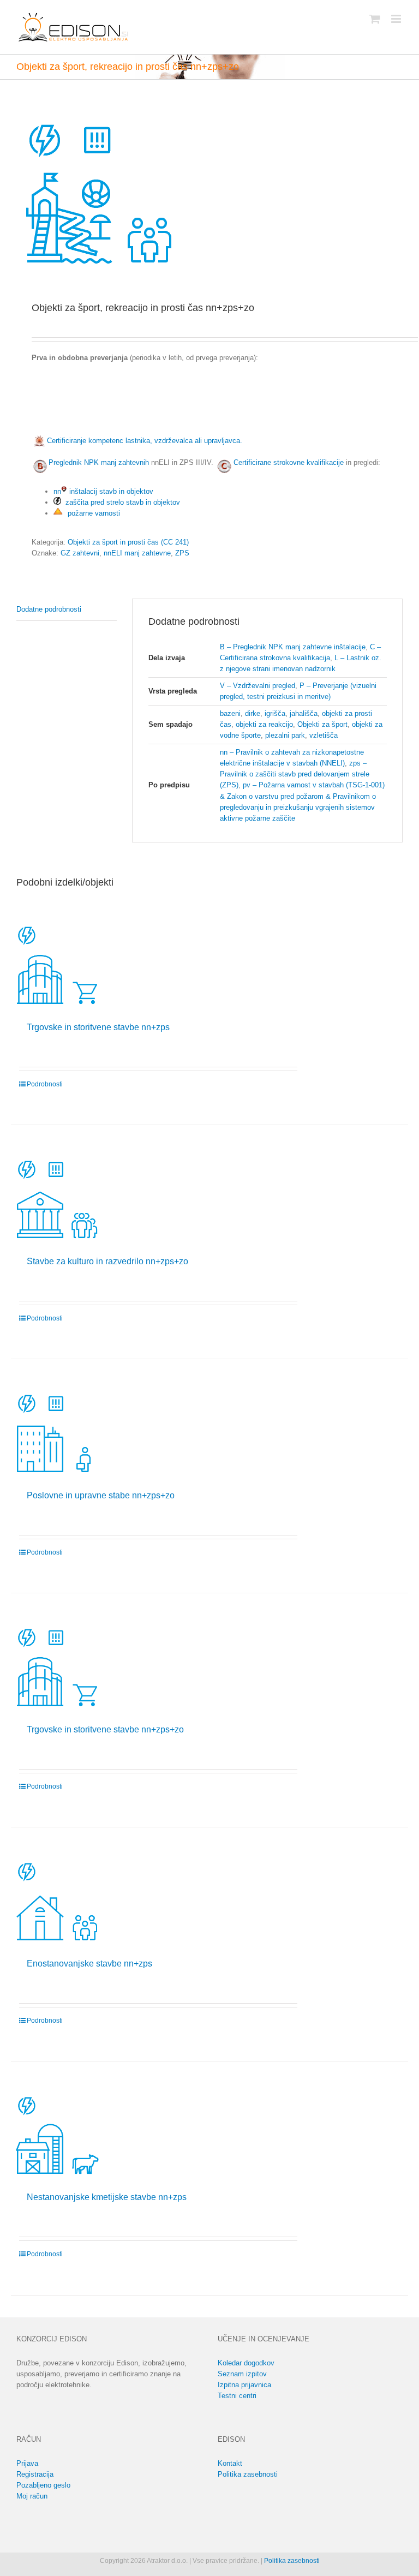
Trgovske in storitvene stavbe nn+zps (98, 1027)
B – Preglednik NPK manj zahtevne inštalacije (293, 647)
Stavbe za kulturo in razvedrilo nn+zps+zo (107, 1261)
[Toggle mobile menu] (397, 19)
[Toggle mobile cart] (375, 19)
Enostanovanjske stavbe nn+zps (89, 1964)
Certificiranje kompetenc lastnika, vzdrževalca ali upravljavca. (143, 441)
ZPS (182, 553)
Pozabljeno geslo (43, 2485)
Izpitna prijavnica (244, 2385)
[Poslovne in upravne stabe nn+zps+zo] (56, 1432)
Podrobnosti (45, 1084)
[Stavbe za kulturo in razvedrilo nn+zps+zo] (56, 1198)
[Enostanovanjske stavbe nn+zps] (56, 1900)
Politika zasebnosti (248, 2474)
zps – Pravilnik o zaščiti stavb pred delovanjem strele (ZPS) (295, 774)
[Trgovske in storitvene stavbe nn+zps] (56, 964)
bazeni (230, 713)
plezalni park (285, 735)
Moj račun (32, 2496)
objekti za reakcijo (264, 724)
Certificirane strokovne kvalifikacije (289, 462)
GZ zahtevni (80, 553)
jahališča (304, 713)
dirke (253, 713)
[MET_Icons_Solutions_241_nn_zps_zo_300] (209, 192)
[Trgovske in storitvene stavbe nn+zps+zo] (56, 1666)
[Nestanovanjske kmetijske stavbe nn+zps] (56, 2134)
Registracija (35, 2474)
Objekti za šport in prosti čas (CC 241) (128, 542)
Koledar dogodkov (246, 2363)
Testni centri (237, 2396)
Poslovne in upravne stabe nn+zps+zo (101, 1495)
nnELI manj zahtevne (137, 553)
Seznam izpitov (242, 2374)
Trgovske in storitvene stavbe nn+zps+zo (105, 1729)
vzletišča (324, 735)
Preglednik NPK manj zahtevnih (99, 462)
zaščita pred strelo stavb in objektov (121, 502)
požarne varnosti (93, 513)
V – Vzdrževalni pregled (258, 686)
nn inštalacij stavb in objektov (103, 491)
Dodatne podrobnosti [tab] (49, 609)
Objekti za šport (322, 724)
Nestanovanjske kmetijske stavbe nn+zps (107, 2197)
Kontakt (230, 2463)
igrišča (275, 713)
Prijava (27, 2463)
